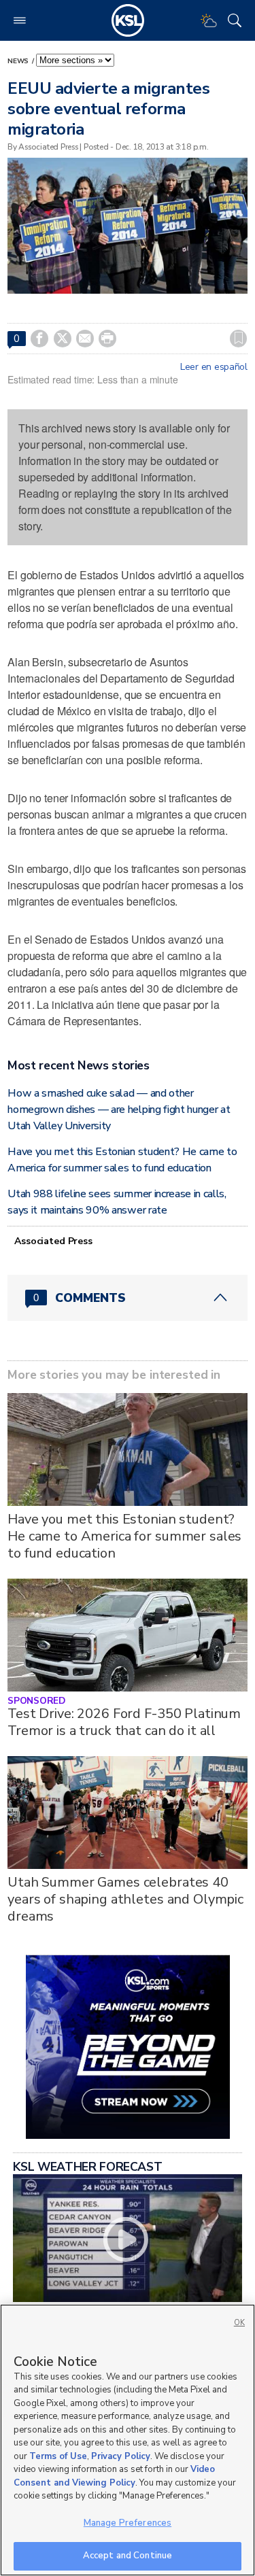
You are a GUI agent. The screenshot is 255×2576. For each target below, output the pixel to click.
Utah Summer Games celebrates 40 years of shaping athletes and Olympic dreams (125, 1899)
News (19, 61)
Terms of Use (58, 2456)
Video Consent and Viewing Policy (114, 2476)
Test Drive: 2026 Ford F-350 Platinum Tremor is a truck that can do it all (124, 1722)
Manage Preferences (128, 2523)
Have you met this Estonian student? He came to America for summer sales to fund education (124, 1536)
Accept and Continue (128, 2556)
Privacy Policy (121, 2456)
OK (239, 2323)
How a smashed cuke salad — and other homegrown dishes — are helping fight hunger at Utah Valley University (119, 1110)
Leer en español (214, 367)
